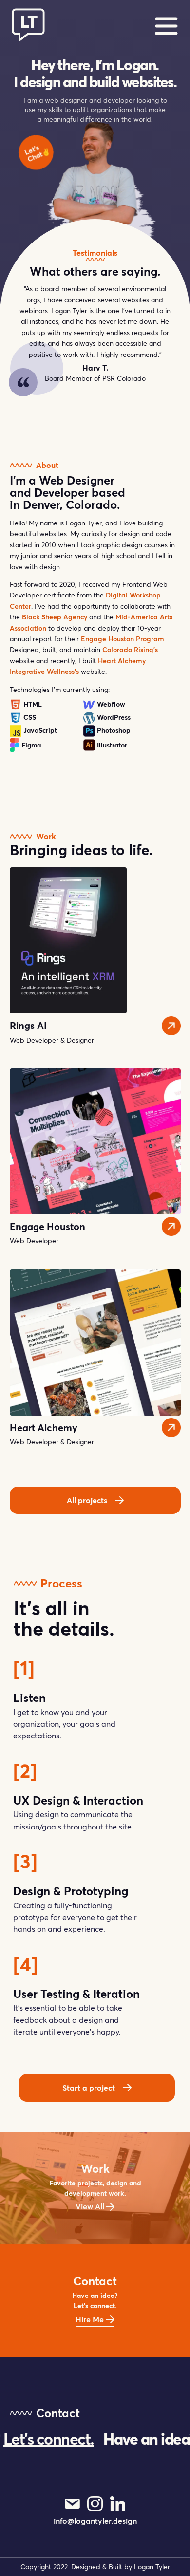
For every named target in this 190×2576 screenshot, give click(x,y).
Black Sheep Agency (55, 617)
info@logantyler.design (95, 2521)
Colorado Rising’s (130, 650)
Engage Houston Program (123, 639)
